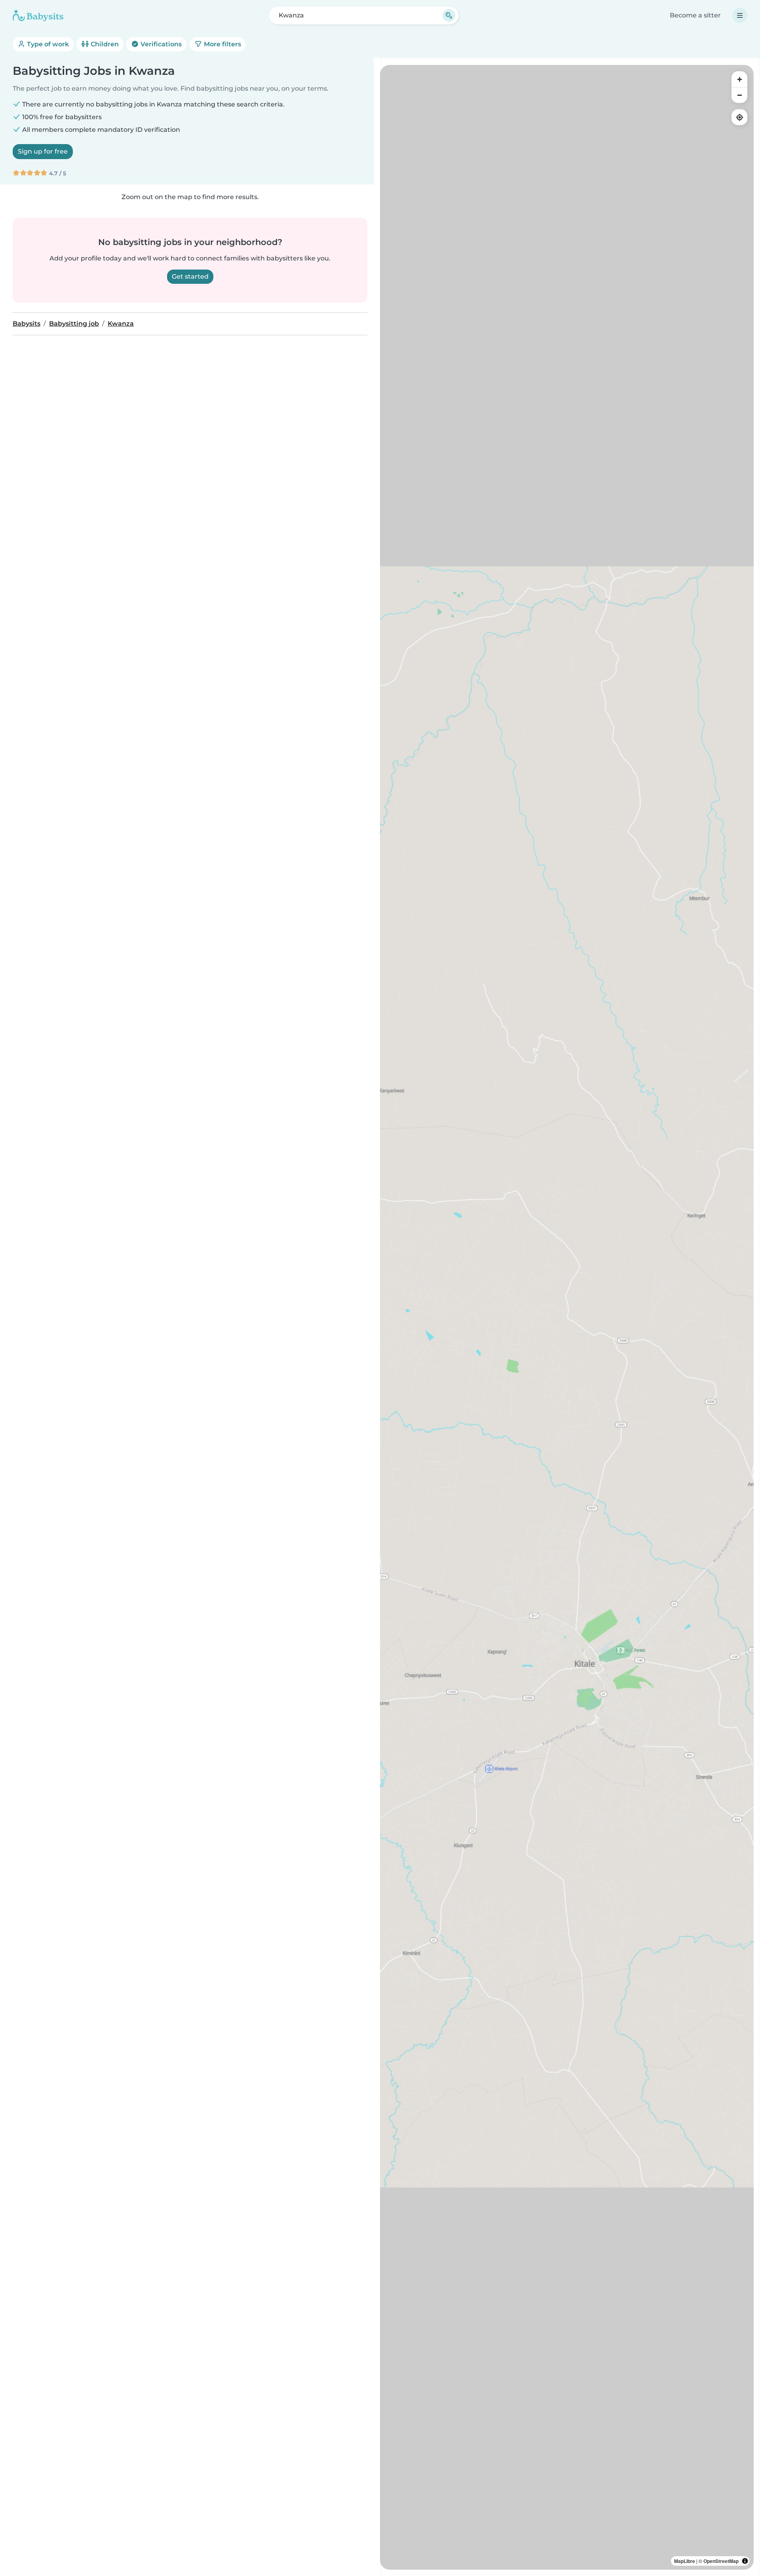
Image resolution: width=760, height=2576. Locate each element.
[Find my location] (739, 117)
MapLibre (685, 2561)
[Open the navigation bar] (740, 15)
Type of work (47, 44)
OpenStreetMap (721, 2561)
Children (104, 44)
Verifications (160, 44)
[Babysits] (38, 15)
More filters (222, 44)
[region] (567, 1317)
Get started (190, 276)
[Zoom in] (739, 79)
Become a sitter (695, 15)
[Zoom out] (739, 95)
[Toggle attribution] (745, 2561)
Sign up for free (43, 151)
